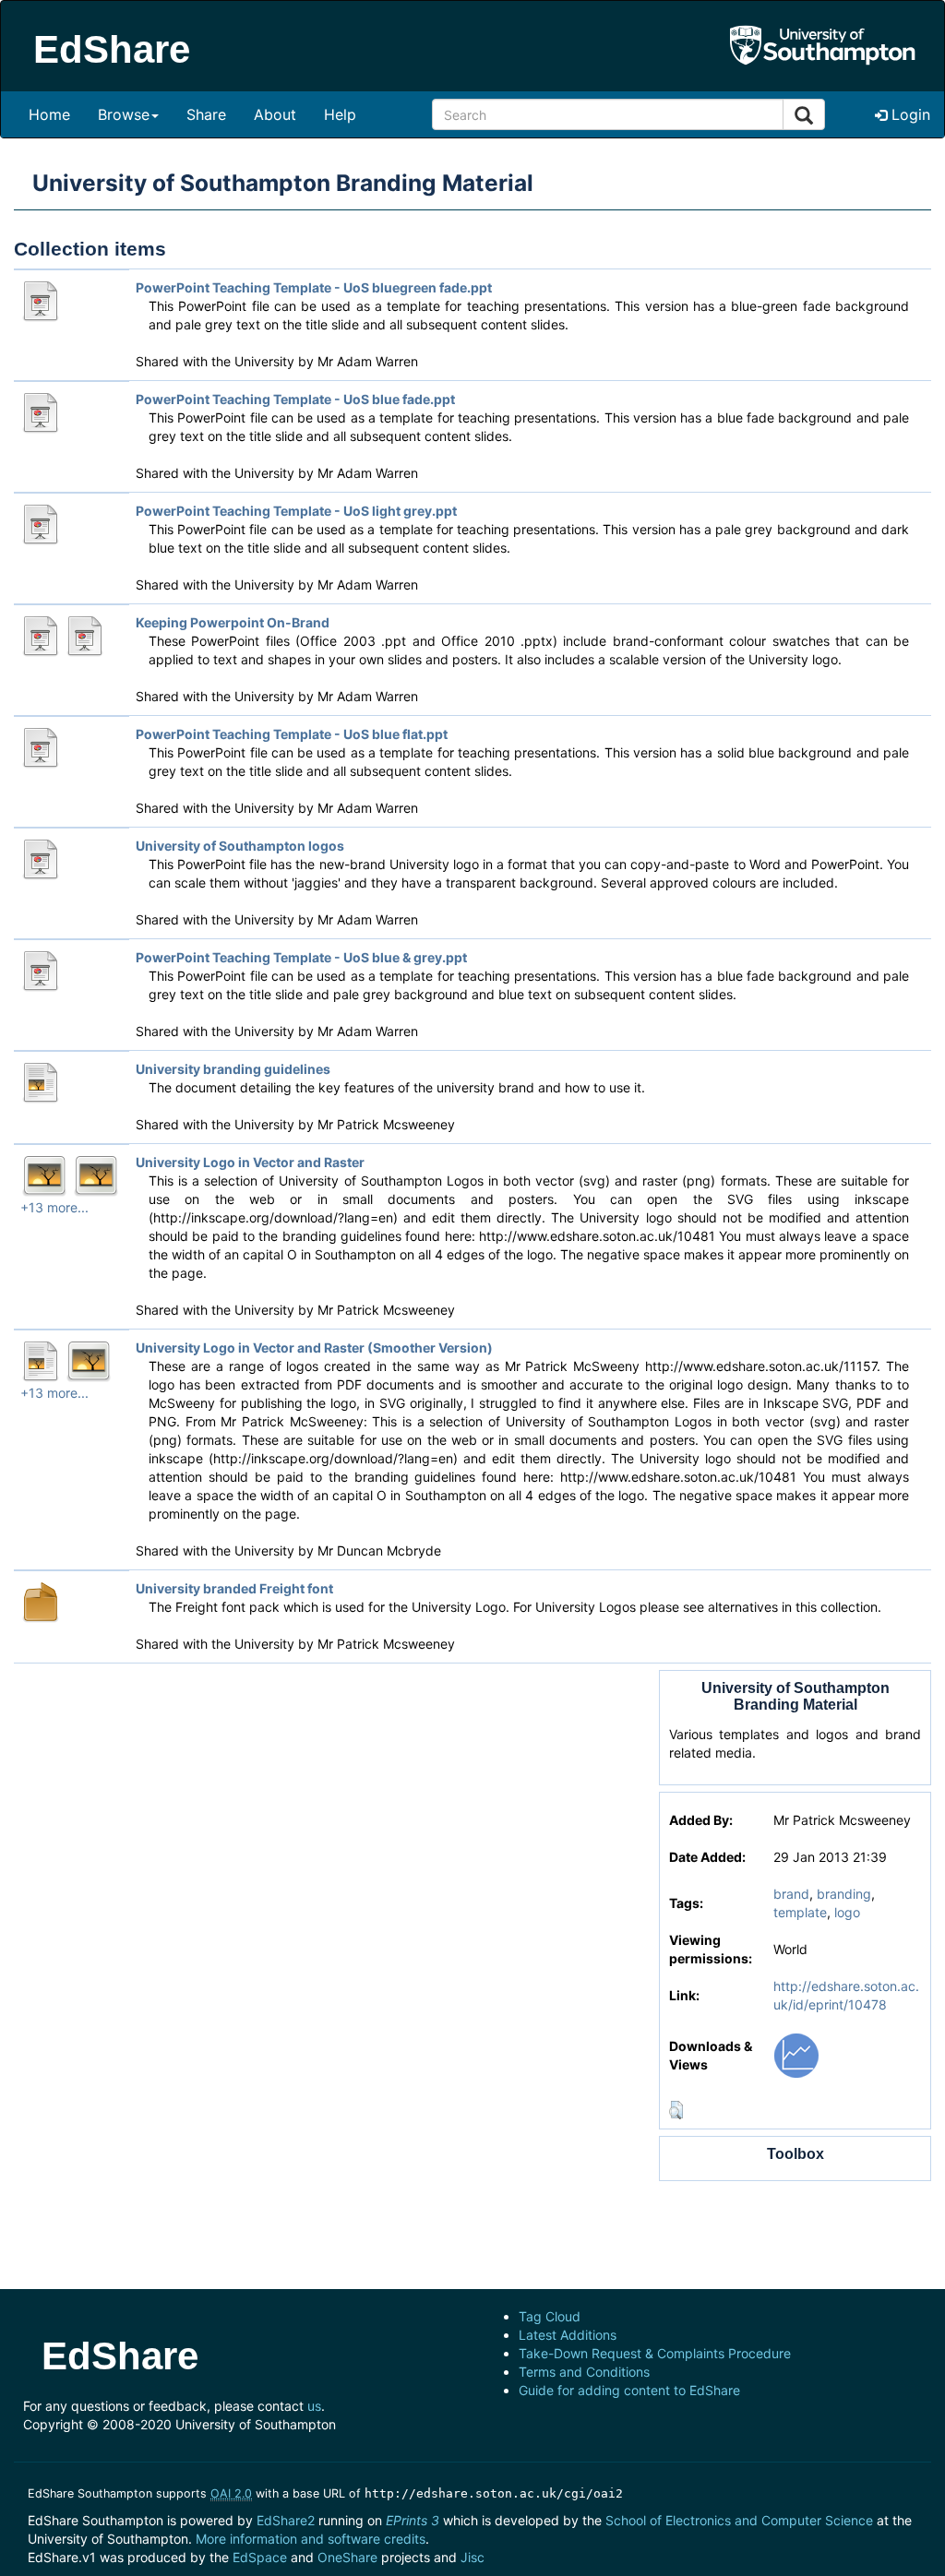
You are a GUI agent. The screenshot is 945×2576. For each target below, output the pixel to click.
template (800, 1912)
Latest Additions (568, 2335)
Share (206, 114)
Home (49, 114)
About (275, 114)
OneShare (347, 2557)
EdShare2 (286, 2520)
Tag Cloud (550, 2316)
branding (844, 1894)
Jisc (472, 2557)
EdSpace (260, 2557)
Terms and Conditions (584, 2372)
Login (909, 114)
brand (791, 1894)
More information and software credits (311, 2539)
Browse (124, 114)
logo (847, 1912)
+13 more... (54, 1207)
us (314, 2406)
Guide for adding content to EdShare (629, 2390)
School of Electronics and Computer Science (739, 2520)
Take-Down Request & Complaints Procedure (655, 2353)
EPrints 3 (413, 2520)
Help (340, 114)
